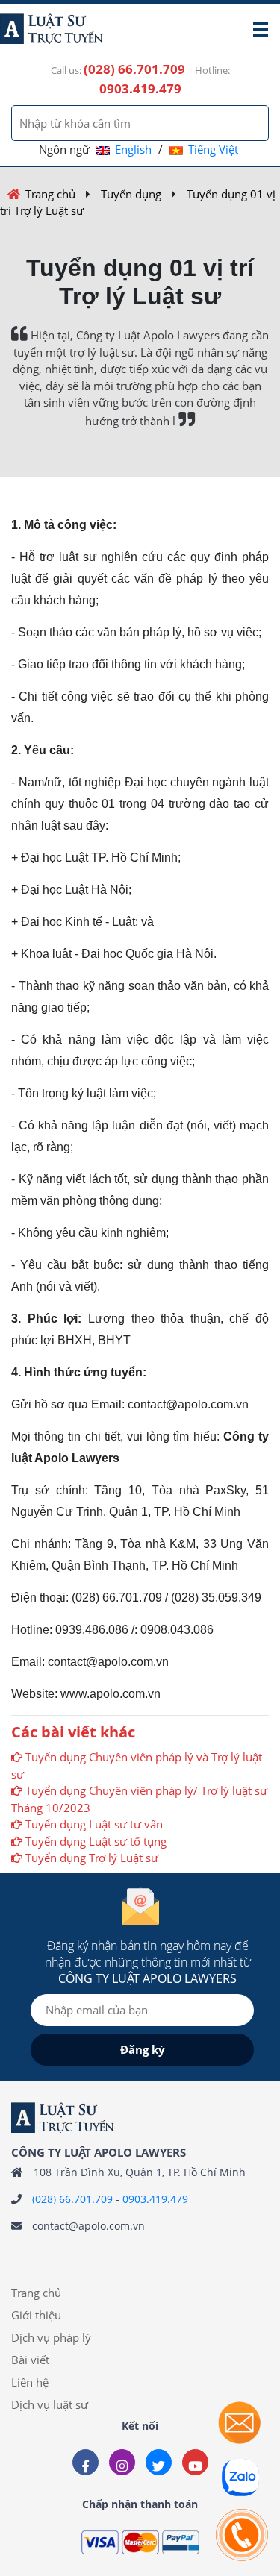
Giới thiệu (36, 2315)
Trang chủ (50, 194)
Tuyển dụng (131, 194)
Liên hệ (30, 2382)
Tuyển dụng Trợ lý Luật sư (92, 1858)
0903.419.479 (155, 2199)
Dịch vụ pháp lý (51, 2337)
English (133, 149)
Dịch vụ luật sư (50, 2404)
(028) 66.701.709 (72, 2199)
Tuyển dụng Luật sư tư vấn (94, 1824)
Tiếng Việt (213, 149)
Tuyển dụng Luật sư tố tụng (96, 1841)
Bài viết (30, 2360)
